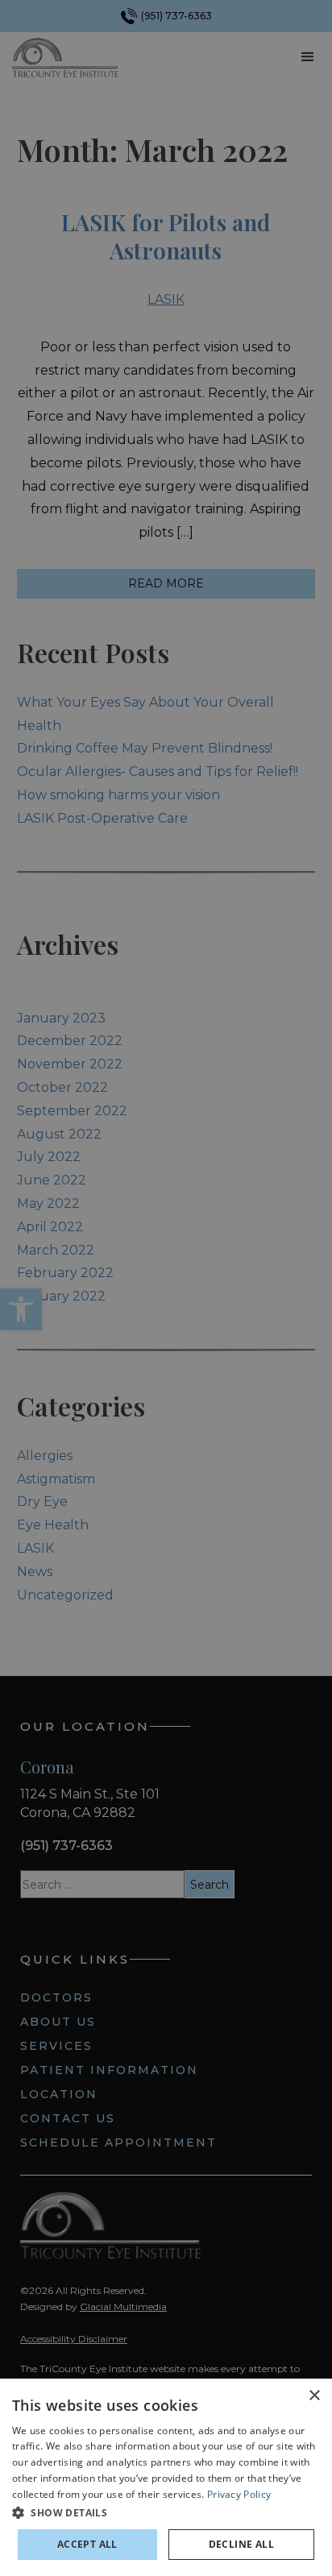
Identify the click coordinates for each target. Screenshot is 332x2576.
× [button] (314, 2396)
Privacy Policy (239, 2494)
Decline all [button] (241, 2544)
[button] (166, 2513)
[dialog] (166, 2477)
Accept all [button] (87, 2544)
